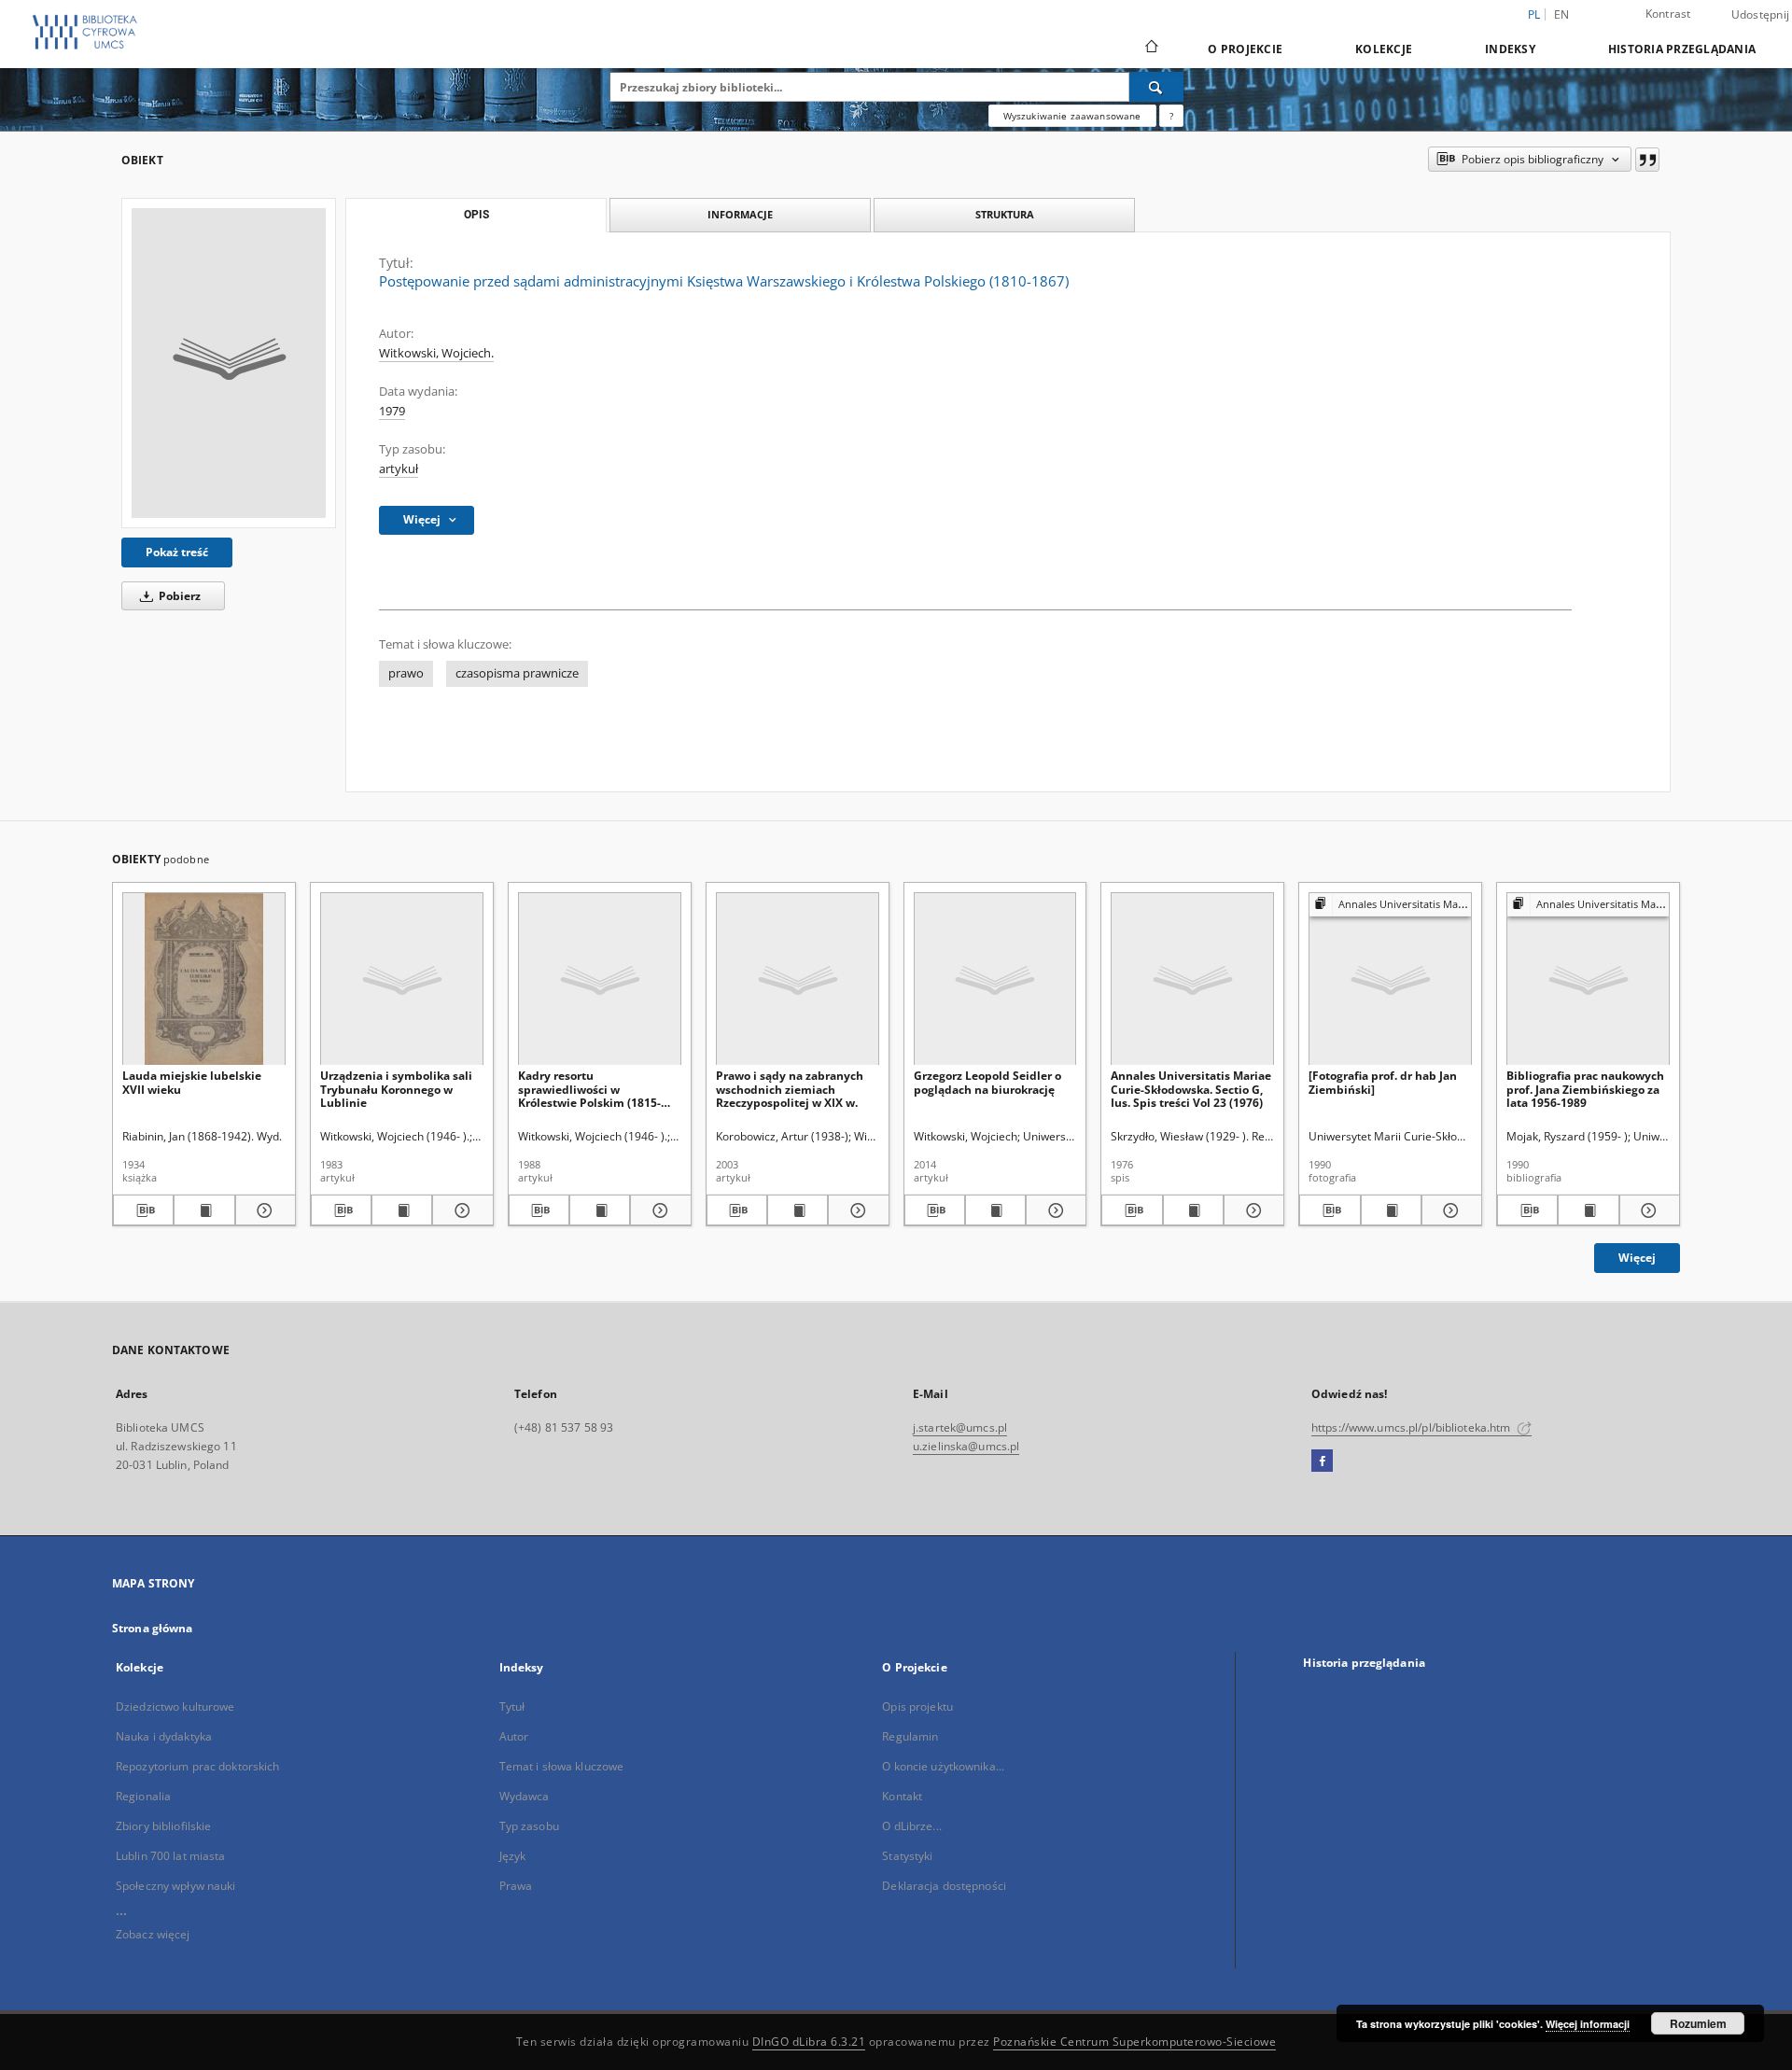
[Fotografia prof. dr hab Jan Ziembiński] (1383, 1082)
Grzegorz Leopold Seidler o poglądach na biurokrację (987, 1082)
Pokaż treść (177, 552)
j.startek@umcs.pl (960, 1427)
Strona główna (153, 1628)
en (1562, 14)
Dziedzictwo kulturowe (175, 1706)
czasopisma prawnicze (517, 673)
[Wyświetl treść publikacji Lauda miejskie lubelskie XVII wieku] (204, 1210)
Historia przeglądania (1682, 49)
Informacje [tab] (740, 214)
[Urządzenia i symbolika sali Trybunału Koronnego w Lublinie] (402, 979)
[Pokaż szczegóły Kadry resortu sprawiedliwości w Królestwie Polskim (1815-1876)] (658, 1210)
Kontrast (1668, 14)
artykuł (399, 469)
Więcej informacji (1588, 2024)
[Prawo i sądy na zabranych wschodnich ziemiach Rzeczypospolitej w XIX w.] (798, 979)
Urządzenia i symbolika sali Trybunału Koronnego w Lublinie (396, 1089)
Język (513, 1856)
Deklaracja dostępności (944, 1886)
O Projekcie (1245, 49)
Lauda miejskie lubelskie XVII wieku (192, 1082)
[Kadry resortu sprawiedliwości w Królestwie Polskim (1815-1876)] (600, 979)
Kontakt (902, 1796)
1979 (392, 411)
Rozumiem (1698, 2023)
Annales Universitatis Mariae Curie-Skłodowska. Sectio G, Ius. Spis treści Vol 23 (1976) (1191, 1089)
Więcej (1637, 1258)
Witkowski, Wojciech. (436, 353)
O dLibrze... (911, 1826)
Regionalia (143, 1796)
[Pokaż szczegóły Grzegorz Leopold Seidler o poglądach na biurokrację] (1053, 1210)
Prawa (516, 1886)
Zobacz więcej (153, 1934)
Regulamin (910, 1736)
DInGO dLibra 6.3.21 (809, 2042)
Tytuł (512, 1706)
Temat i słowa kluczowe (562, 1766)
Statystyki (907, 1856)
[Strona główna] (1150, 49)
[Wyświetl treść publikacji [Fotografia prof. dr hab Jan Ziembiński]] (1391, 1210)
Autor (514, 1736)
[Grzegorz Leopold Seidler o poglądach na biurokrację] (995, 979)
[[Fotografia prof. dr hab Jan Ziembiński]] (1390, 979)
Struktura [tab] (1005, 214)
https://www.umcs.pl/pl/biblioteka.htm (1413, 1427)
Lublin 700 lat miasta (171, 1856)
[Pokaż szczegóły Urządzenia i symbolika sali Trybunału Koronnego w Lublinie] (460, 1210)
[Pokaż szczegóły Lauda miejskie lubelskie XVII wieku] (263, 1210)
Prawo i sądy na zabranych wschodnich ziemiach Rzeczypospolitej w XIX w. (790, 1089)
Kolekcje (1384, 49)
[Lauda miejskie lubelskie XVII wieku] (204, 979)
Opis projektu (917, 1706)
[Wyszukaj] (1156, 87)
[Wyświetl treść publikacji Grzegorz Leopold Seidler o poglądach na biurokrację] (995, 1210)
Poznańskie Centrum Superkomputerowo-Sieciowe (1134, 2042)
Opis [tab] (476, 215)
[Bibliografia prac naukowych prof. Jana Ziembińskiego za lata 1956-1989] (1588, 979)
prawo (406, 673)
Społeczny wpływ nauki (176, 1886)
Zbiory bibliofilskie (163, 1826)
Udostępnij (1761, 15)
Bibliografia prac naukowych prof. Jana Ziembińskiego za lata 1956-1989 (1585, 1089)
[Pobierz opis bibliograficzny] (143, 1210)
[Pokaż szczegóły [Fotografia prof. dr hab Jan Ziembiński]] (1449, 1210)
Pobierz (178, 596)
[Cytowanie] (1647, 160)
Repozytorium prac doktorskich (197, 1766)
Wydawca (525, 1796)
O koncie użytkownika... (943, 1766)
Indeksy (1510, 49)
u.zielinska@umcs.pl (966, 1446)
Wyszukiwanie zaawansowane (1072, 116)
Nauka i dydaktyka (164, 1736)
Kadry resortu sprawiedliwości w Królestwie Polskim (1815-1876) (589, 1089)
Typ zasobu (529, 1826)
